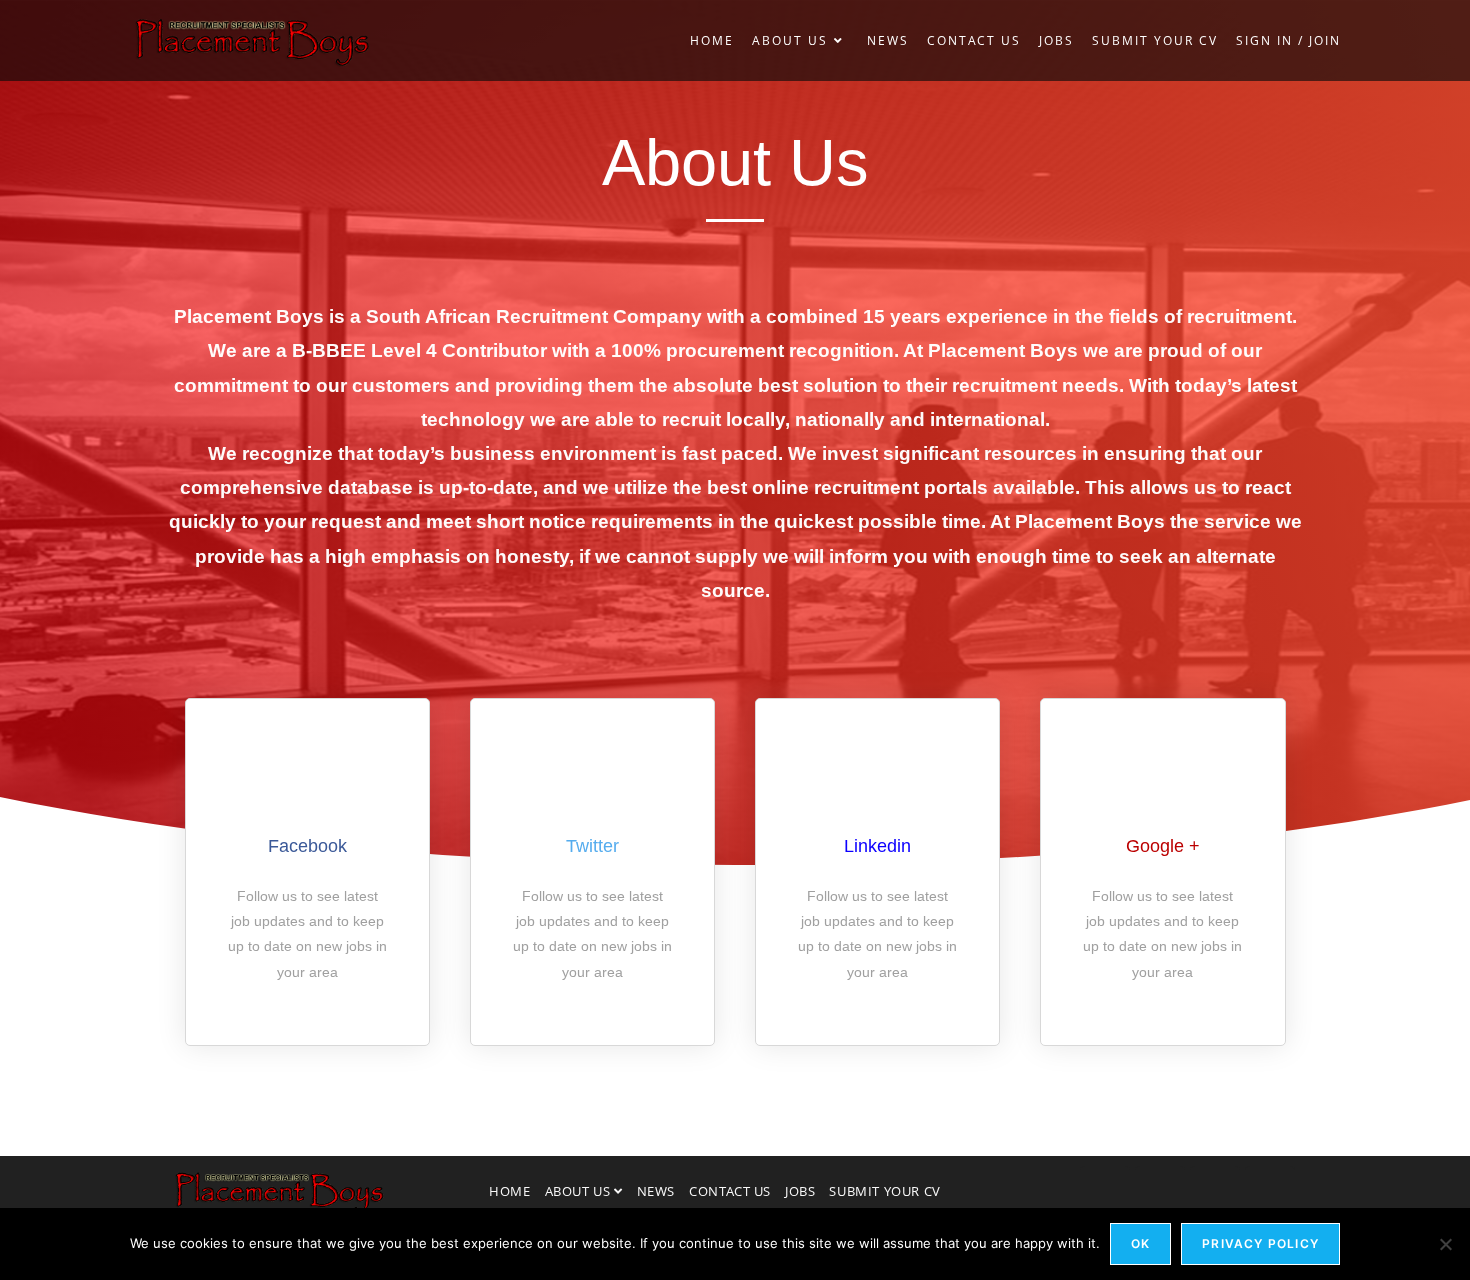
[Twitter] (1215, 1191)
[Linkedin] (1160, 1191)
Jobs (800, 1191)
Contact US (730, 1191)
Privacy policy (1260, 1243)
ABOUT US (579, 1191)
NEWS (656, 1191)
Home (509, 1191)
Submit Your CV (884, 1191)
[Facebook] (1105, 1191)
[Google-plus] (1270, 1191)
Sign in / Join (1288, 40)
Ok (1140, 1243)
